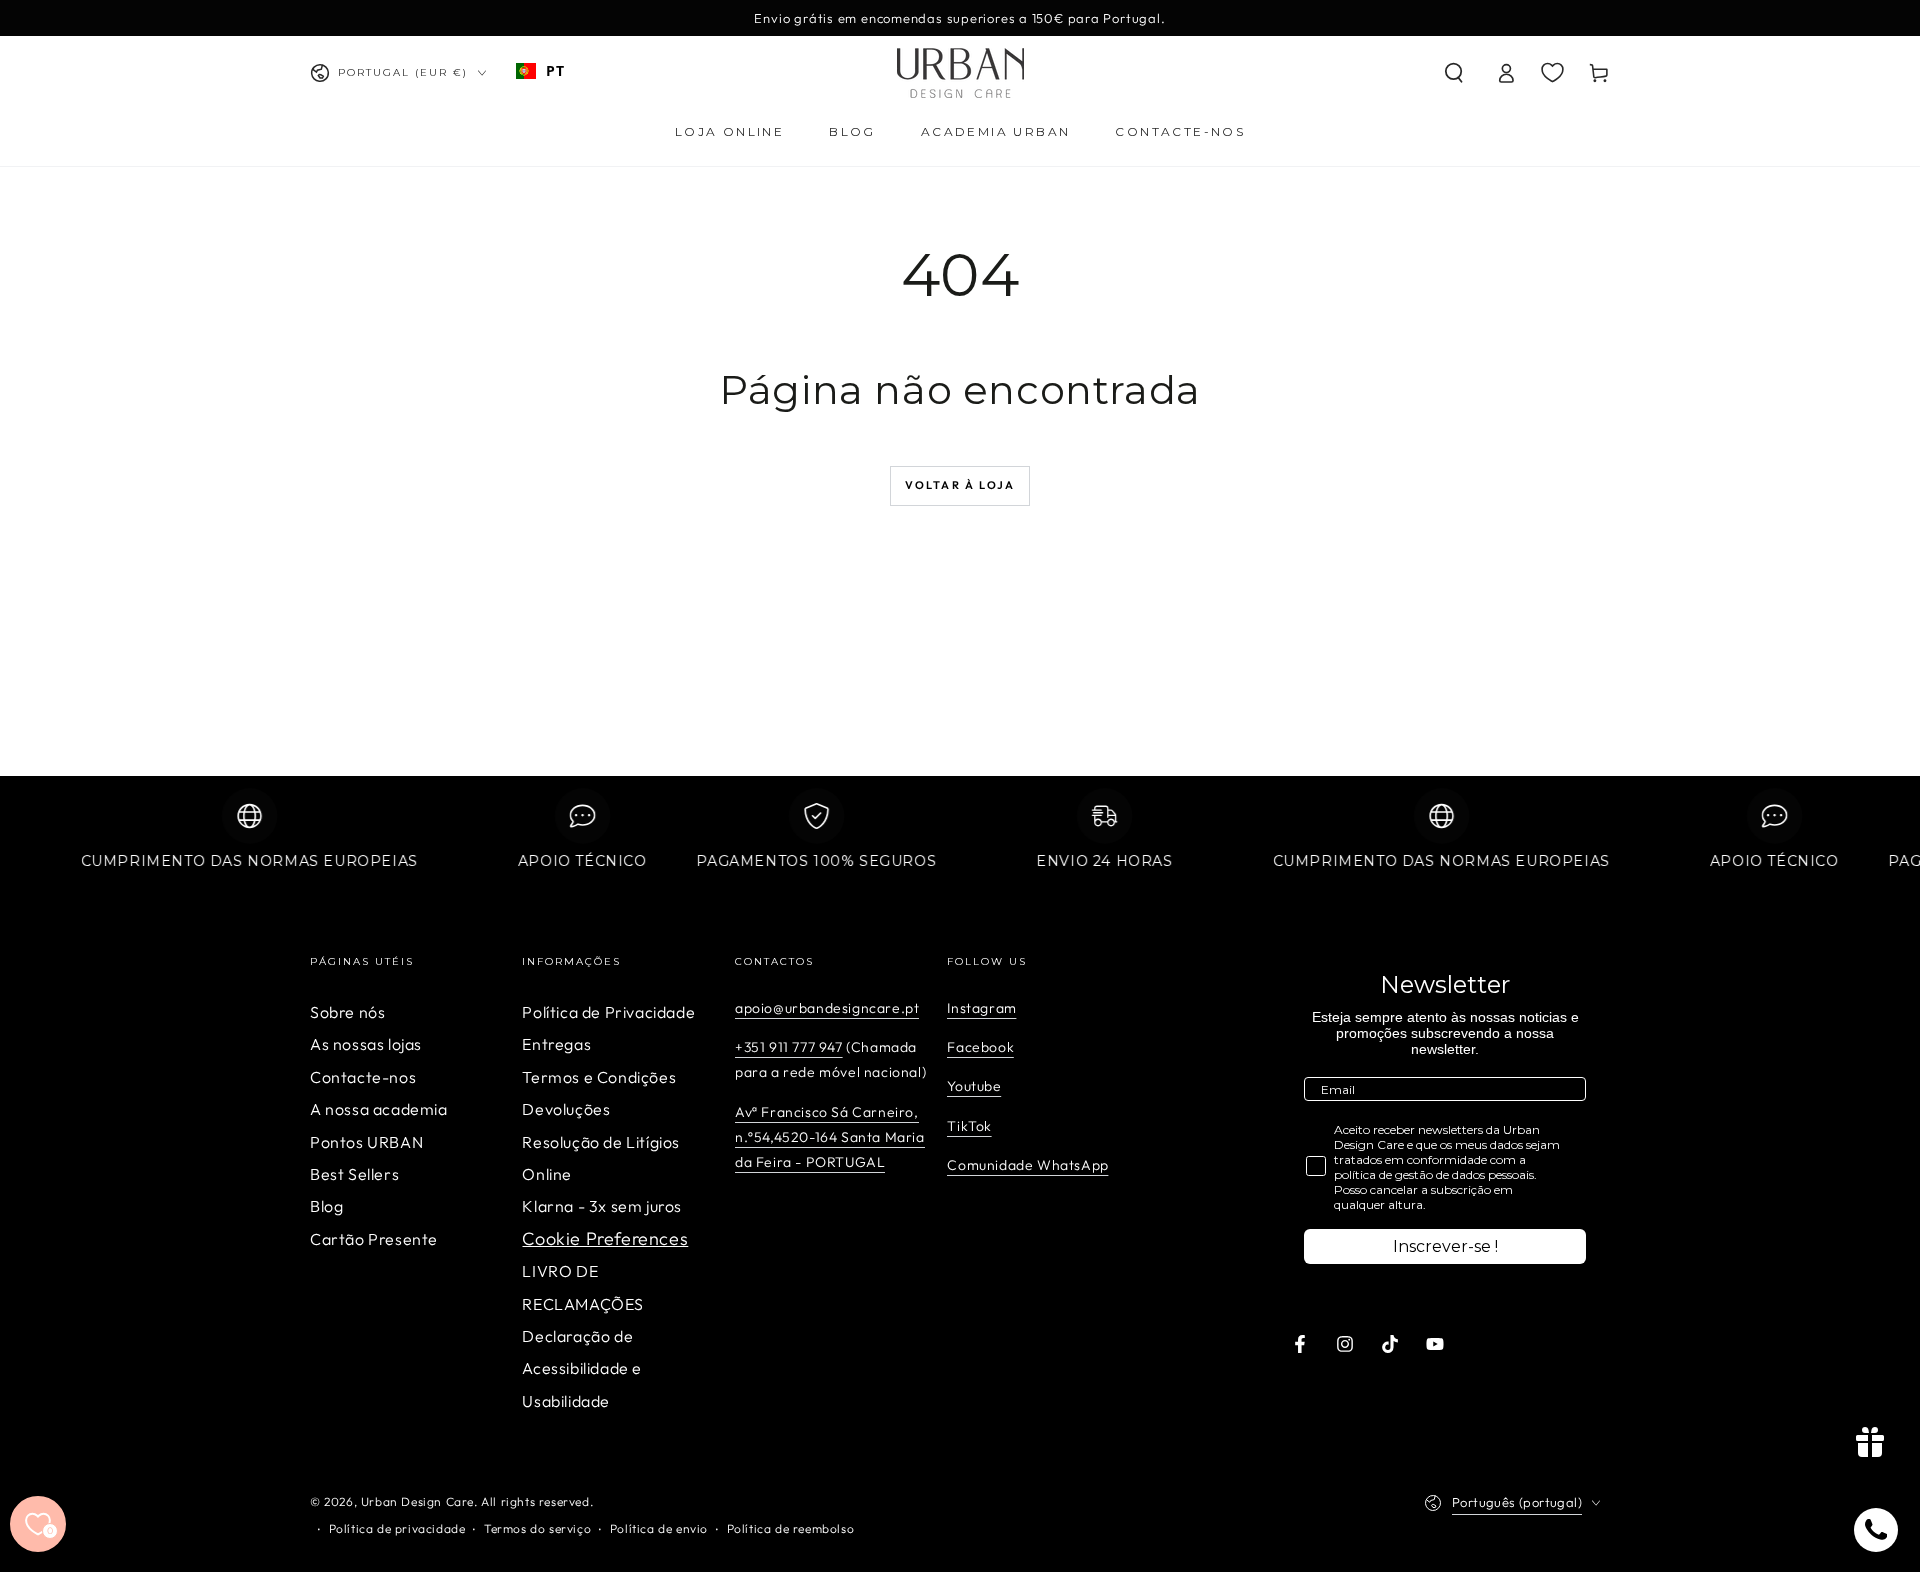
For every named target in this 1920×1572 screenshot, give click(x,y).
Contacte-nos (363, 1077)
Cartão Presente (374, 1239)
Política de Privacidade (608, 1012)
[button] (1454, 73)
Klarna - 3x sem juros (602, 1206)
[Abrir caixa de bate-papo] (1876, 1530)
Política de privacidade (397, 1528)
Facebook (980, 1047)
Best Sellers (354, 1174)
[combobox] (540, 71)
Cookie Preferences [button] (605, 1238)
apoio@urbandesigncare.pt (827, 1008)
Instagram (981, 1008)
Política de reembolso (791, 1528)
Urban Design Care (417, 1501)
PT (555, 70)
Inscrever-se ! (1445, 1246)
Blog (326, 1206)
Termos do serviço (537, 1528)
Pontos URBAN (366, 1142)
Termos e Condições (599, 1077)
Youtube (974, 1086)
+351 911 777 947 (789, 1047)
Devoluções (566, 1109)
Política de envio (659, 1528)
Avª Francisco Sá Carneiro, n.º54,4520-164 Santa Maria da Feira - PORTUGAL (830, 1137)
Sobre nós (347, 1012)
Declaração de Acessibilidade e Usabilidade (582, 1368)
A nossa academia (379, 1109)
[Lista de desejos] (1552, 72)
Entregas (556, 1044)
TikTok (969, 1126)
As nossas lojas (366, 1044)
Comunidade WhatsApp (1027, 1165)
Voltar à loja (960, 485)
